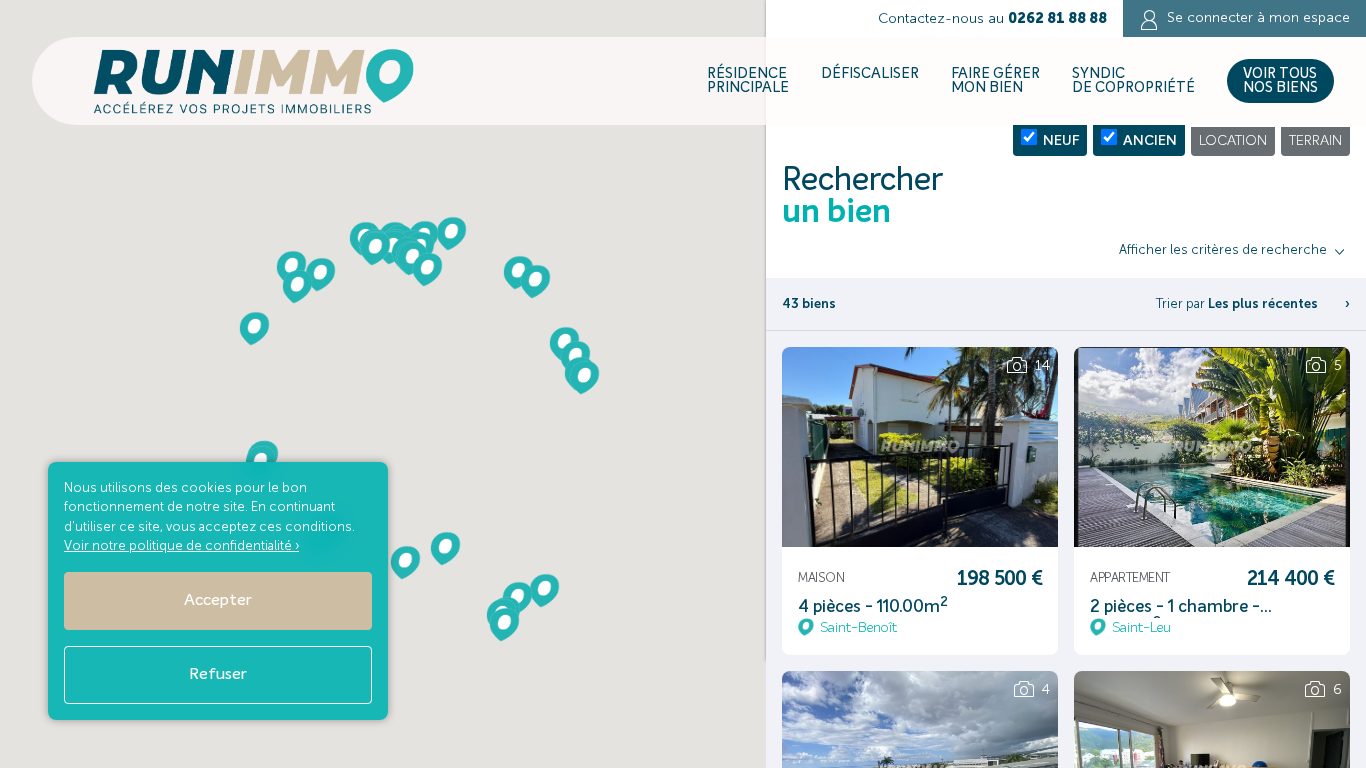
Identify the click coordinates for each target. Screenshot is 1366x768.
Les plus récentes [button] (1263, 303)
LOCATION (1233, 141)
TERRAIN (1315, 141)
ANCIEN (1147, 141)
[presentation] (806, 463)
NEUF (1058, 141)
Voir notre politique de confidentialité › (181, 545)
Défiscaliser (870, 74)
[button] (297, 286)
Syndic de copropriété (1133, 81)
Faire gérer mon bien (995, 81)
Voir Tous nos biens (1280, 81)
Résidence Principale (748, 81)
